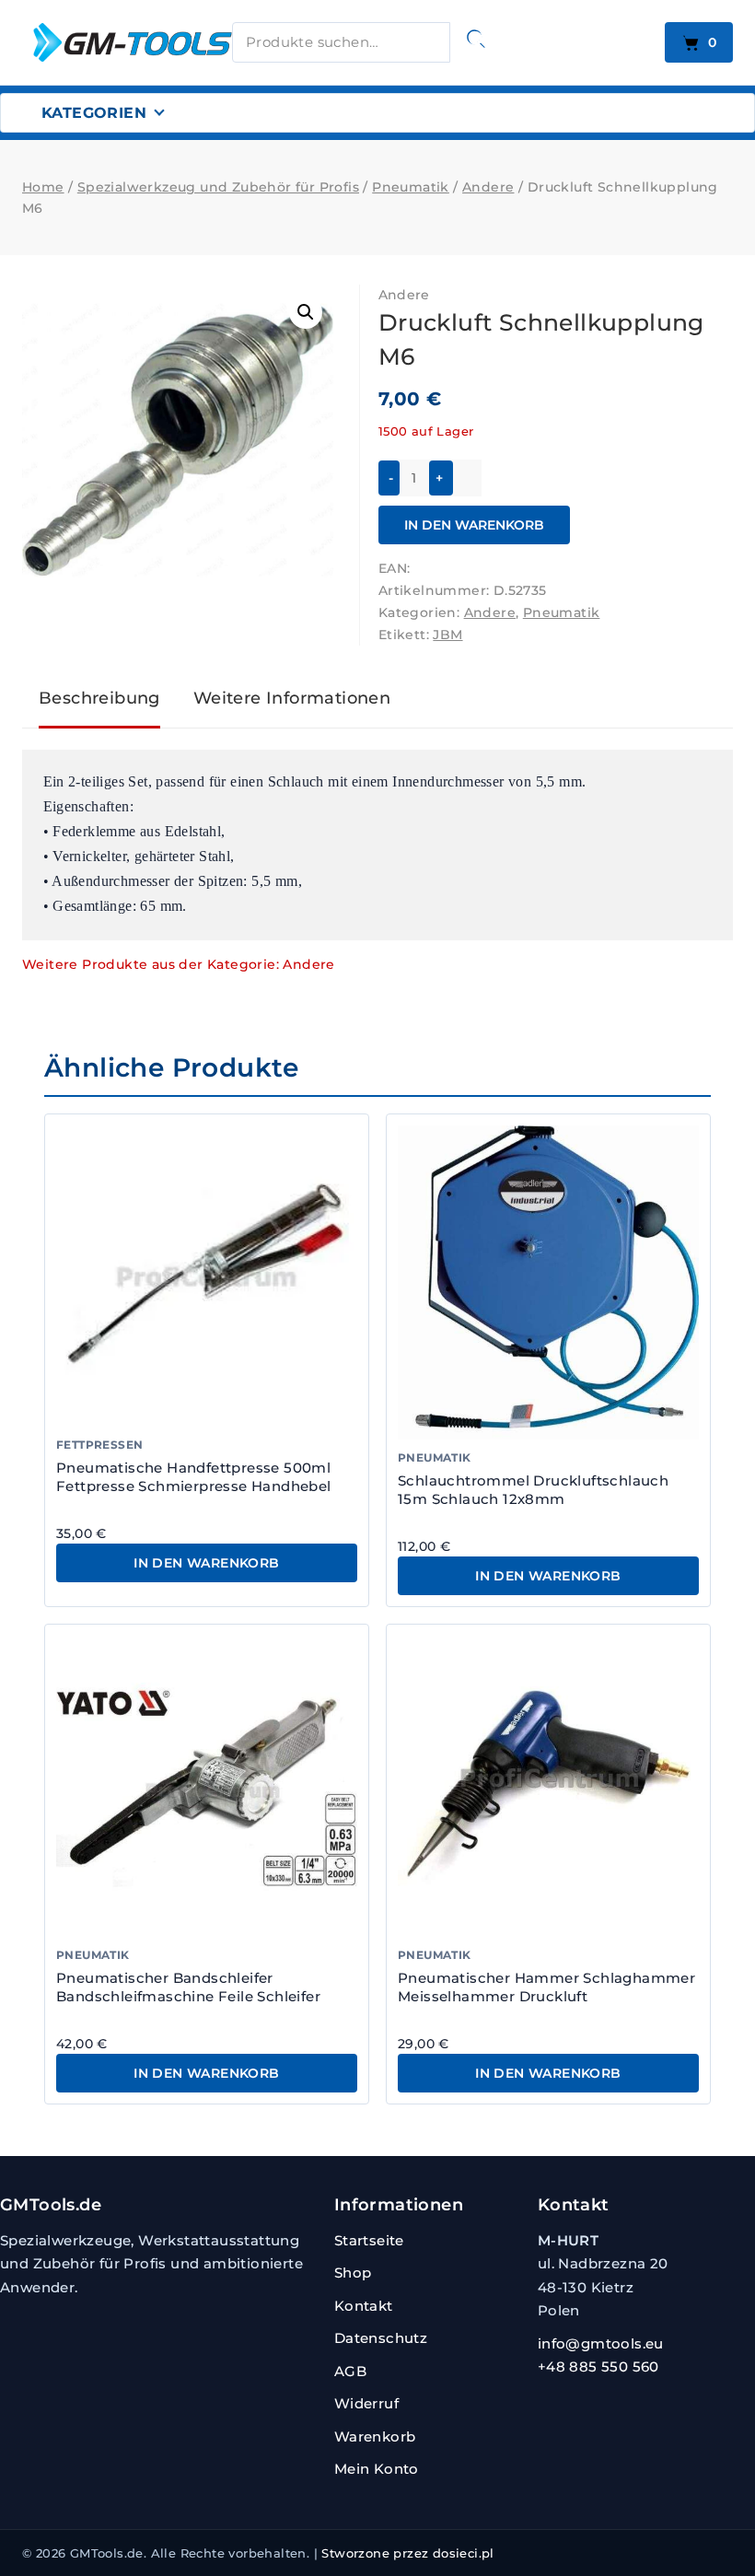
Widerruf (366, 2403)
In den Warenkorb (474, 525)
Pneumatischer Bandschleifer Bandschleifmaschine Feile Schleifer (188, 1987)
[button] (306, 312)
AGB (350, 2371)
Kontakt (364, 2306)
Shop (353, 2273)
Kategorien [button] (94, 113)
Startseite (369, 2240)
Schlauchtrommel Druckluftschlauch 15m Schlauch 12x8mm (533, 1490)
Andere (404, 295)
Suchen (476, 39)
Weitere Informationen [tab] (292, 698)
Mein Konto (377, 2469)
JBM (447, 635)
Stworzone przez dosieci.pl (407, 2553)
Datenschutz (381, 2338)
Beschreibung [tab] (99, 698)
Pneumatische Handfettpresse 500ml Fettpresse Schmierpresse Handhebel (194, 1477)
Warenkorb (375, 2436)
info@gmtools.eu (601, 2343)
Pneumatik (562, 612)
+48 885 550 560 (598, 2366)
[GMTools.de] (114, 42)
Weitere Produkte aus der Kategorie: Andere (179, 964)
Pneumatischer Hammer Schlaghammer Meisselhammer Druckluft (546, 1987)
